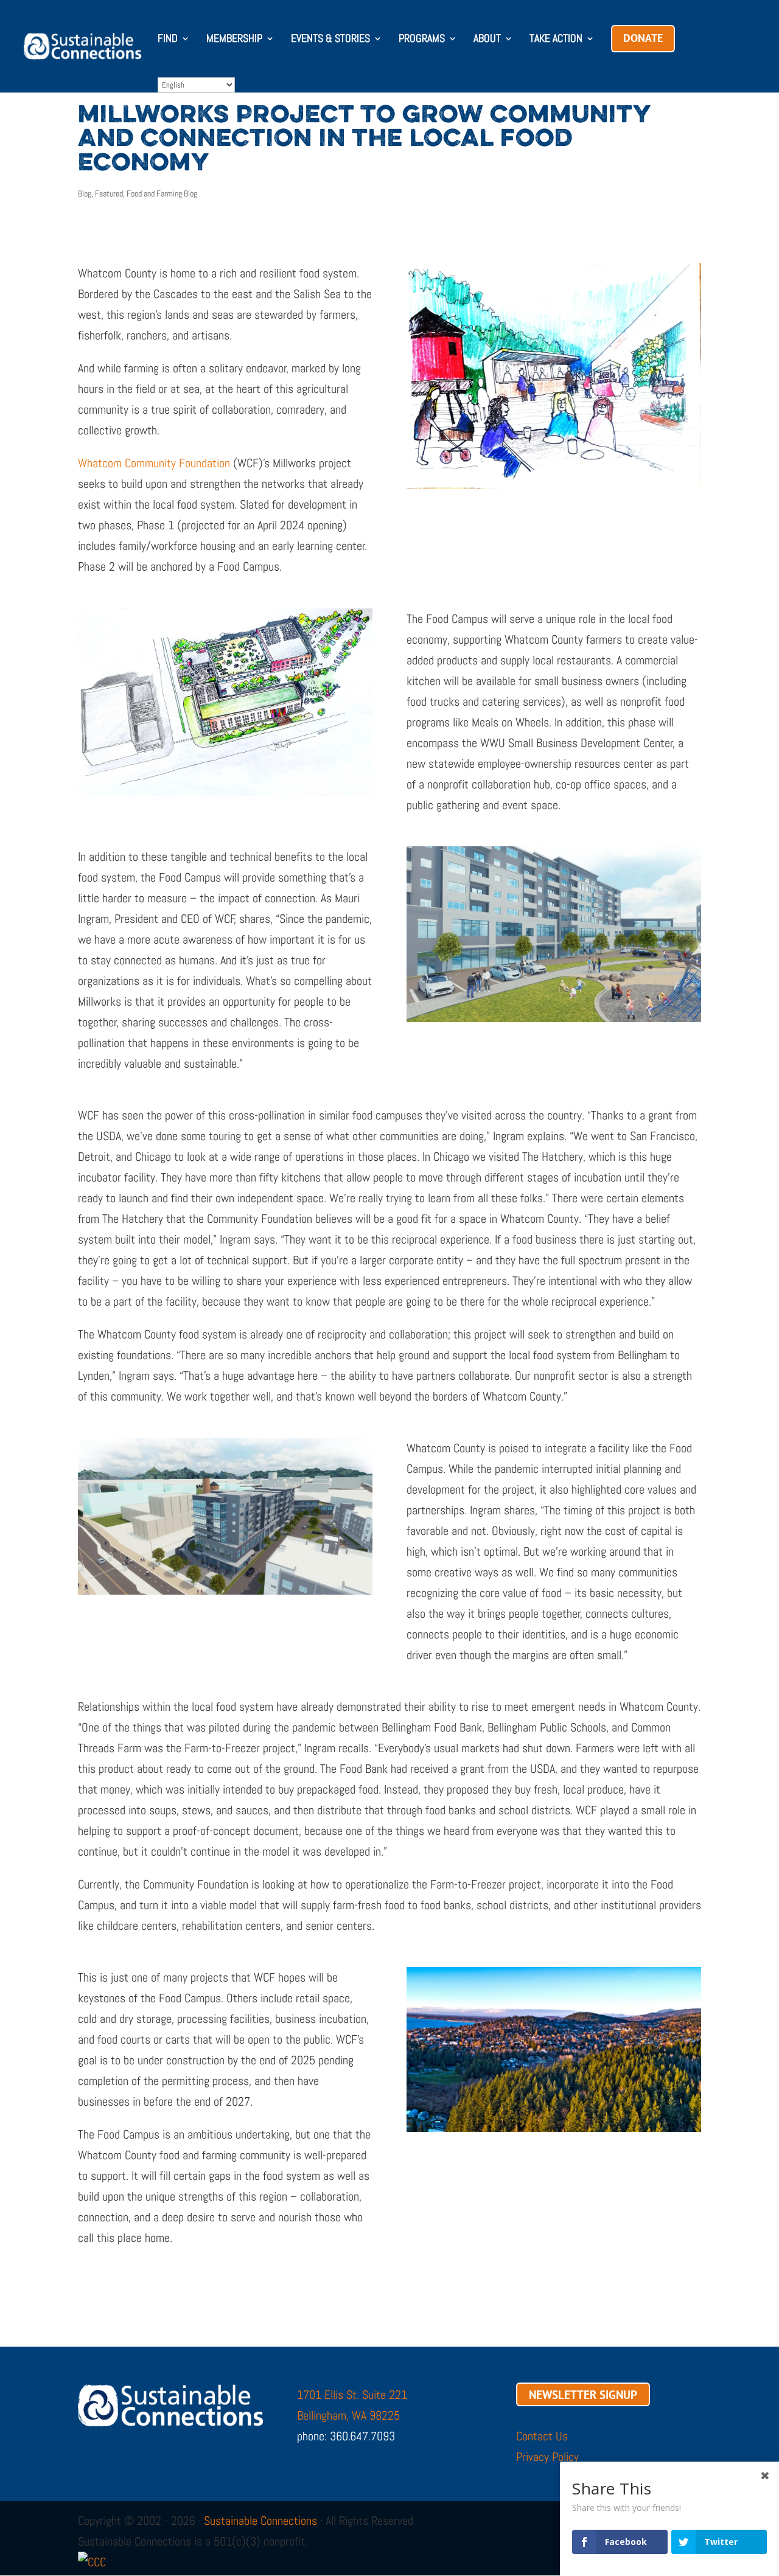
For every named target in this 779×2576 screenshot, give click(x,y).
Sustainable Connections (260, 2521)
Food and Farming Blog (162, 193)
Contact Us (542, 2436)
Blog (85, 193)
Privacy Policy (547, 2457)
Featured (109, 193)
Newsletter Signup (583, 2395)
